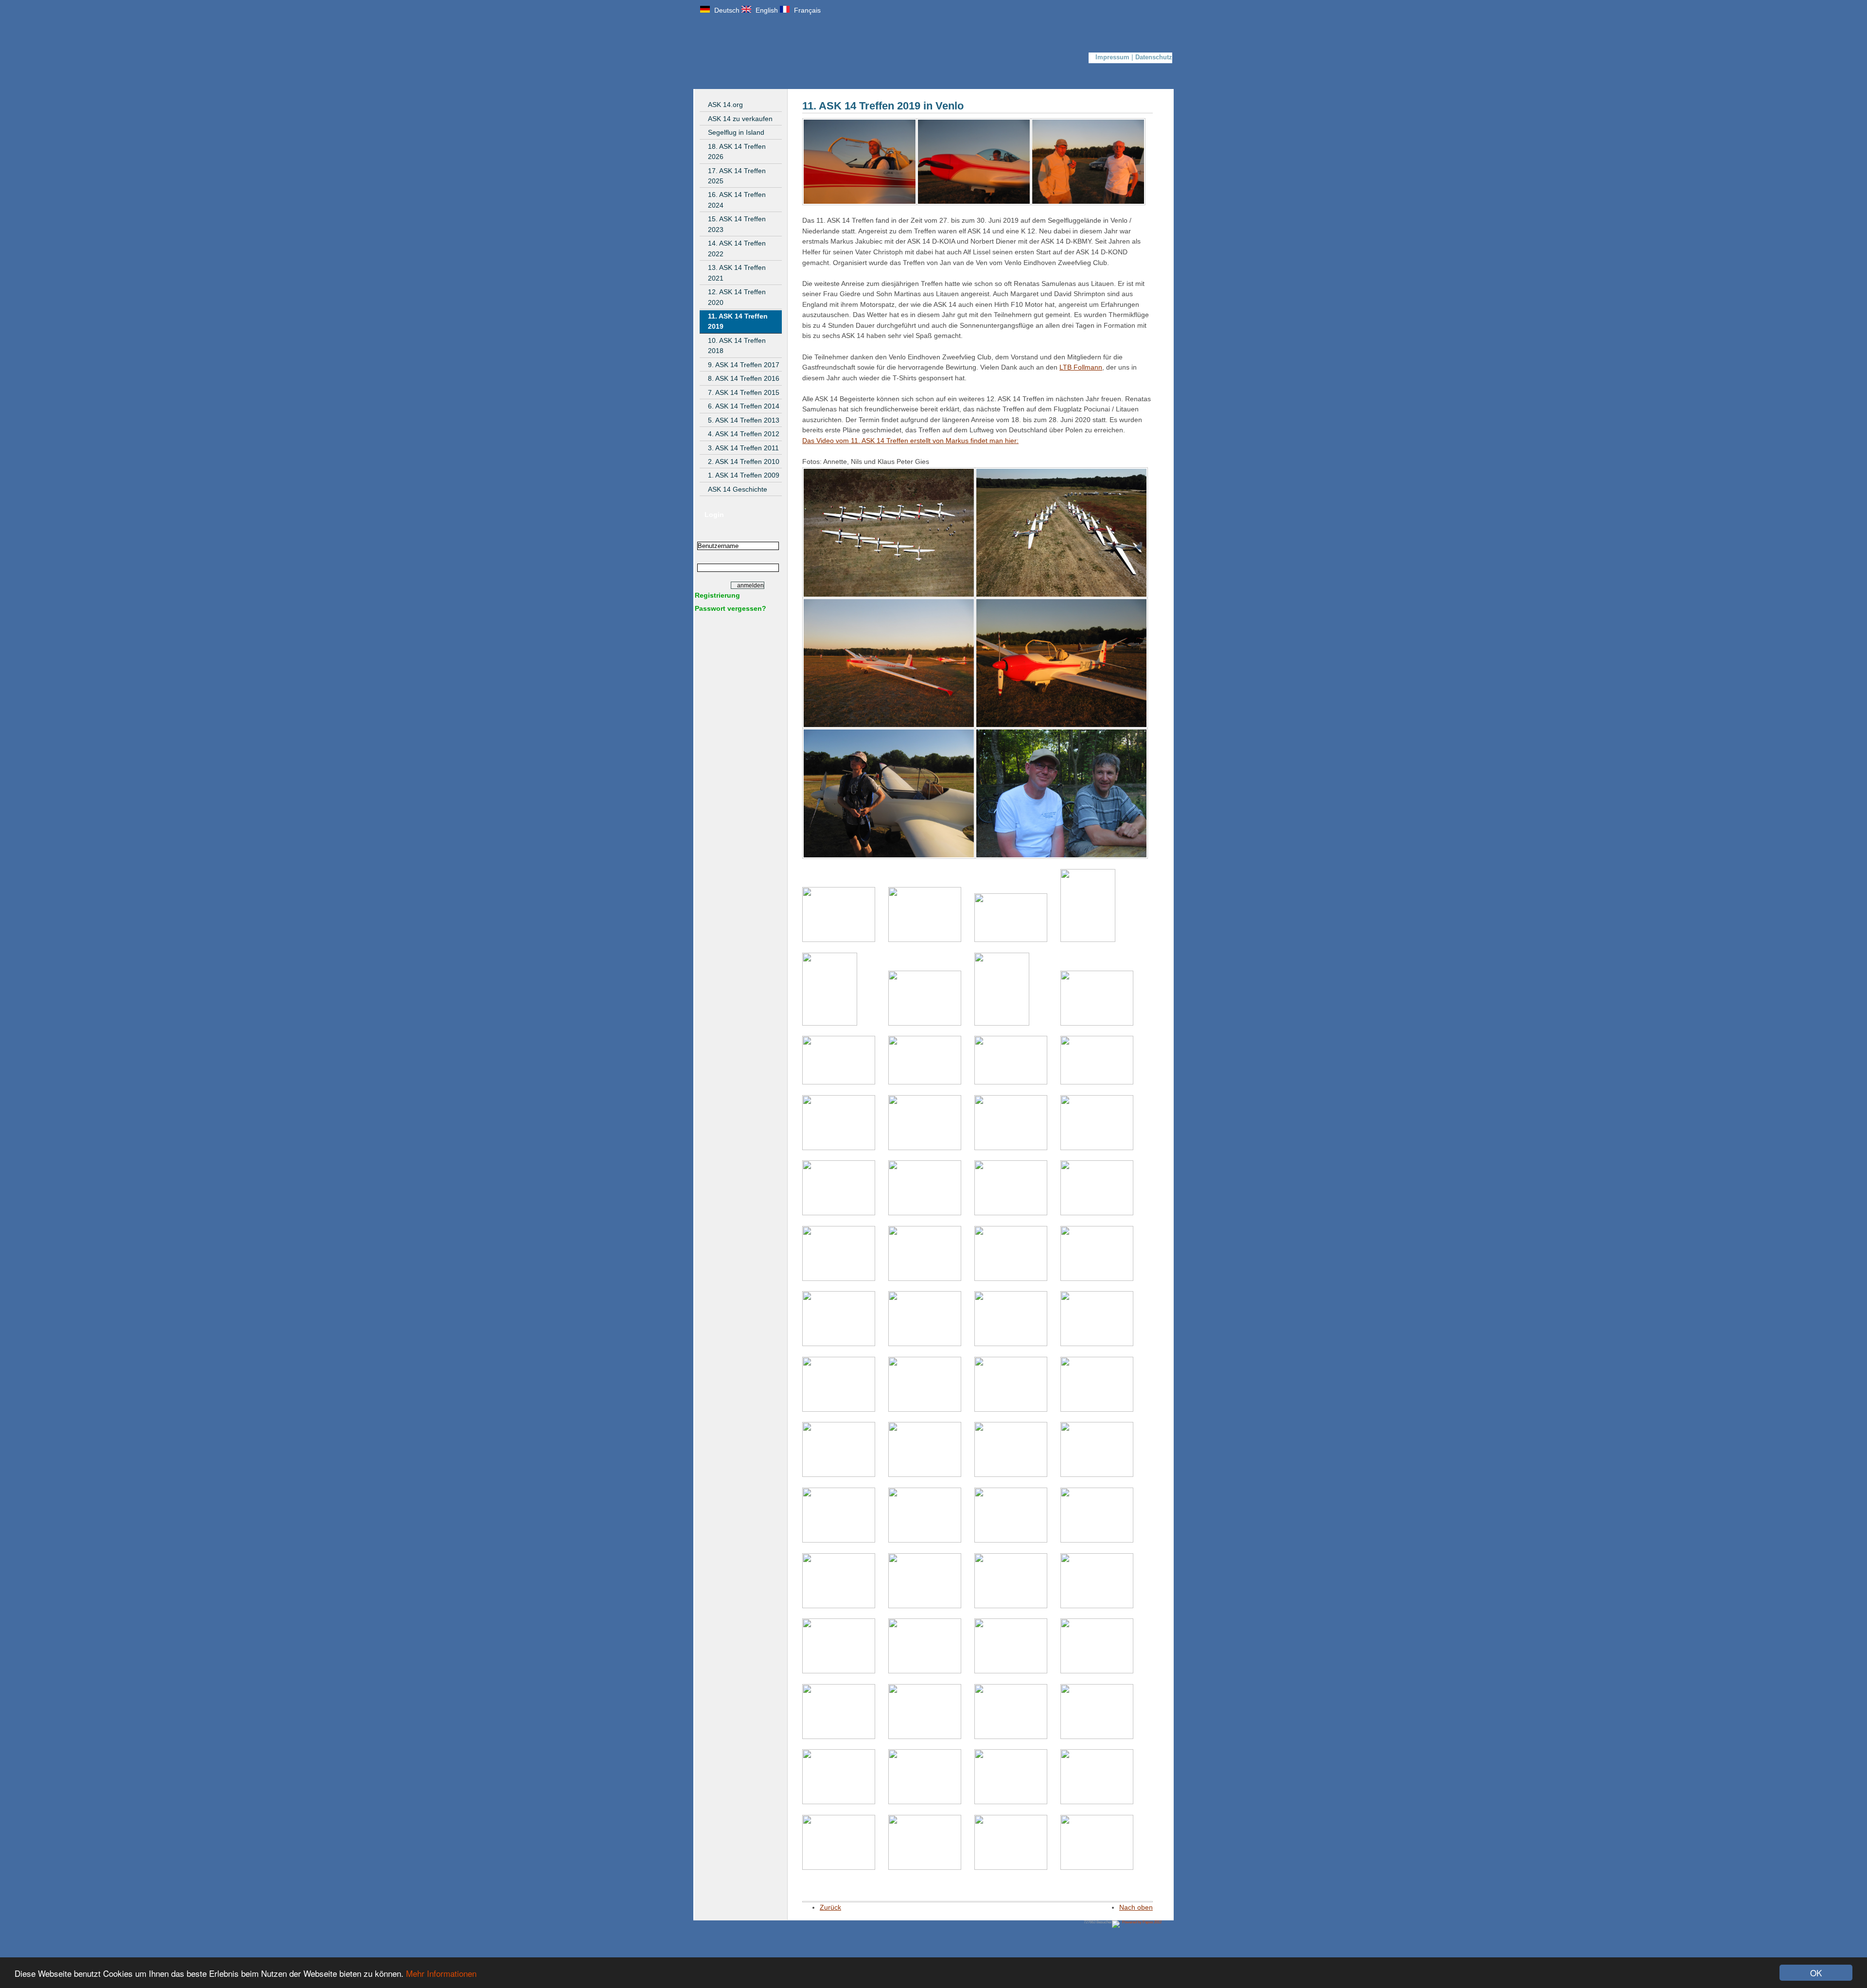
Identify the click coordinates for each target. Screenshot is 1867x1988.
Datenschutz (1154, 57)
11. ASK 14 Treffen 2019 (738, 321)
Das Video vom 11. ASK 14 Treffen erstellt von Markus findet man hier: (910, 441)
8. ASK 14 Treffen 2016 (744, 378)
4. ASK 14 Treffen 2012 (744, 434)
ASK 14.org (725, 105)
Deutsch (726, 10)
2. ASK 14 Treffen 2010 (744, 461)
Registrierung (717, 595)
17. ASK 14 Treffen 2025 (737, 176)
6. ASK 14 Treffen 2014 (744, 406)
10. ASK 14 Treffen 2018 (737, 346)
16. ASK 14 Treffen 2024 (737, 200)
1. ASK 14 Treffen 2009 (744, 475)
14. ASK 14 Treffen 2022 (737, 248)
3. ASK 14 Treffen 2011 (743, 448)
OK (1816, 1973)
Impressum (1112, 57)
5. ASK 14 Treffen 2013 (744, 420)
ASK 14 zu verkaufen (740, 119)
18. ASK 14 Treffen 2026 (737, 151)
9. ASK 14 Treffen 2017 (744, 365)
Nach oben (1136, 1907)
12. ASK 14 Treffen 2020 (737, 297)
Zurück (830, 1907)
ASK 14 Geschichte (738, 489)
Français (806, 10)
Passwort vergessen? (731, 608)
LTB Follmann (1081, 367)
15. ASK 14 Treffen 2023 (737, 224)
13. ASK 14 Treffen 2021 (737, 273)
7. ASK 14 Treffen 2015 (744, 392)
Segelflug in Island (736, 132)
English (766, 10)
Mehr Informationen (441, 1973)
